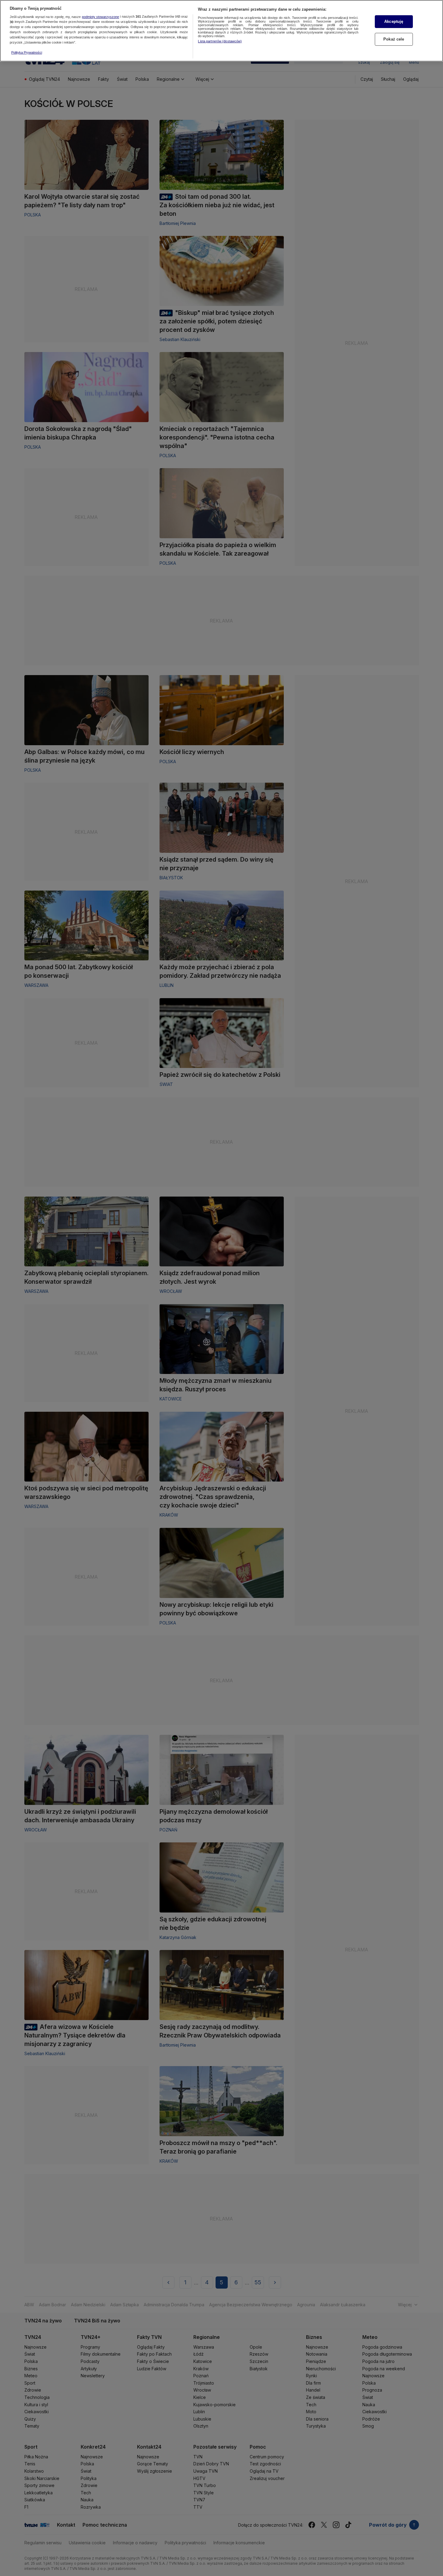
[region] (221, 31)
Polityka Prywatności (27, 52)
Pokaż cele (394, 39)
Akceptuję (394, 21)
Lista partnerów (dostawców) (220, 41)
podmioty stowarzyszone (100, 17)
